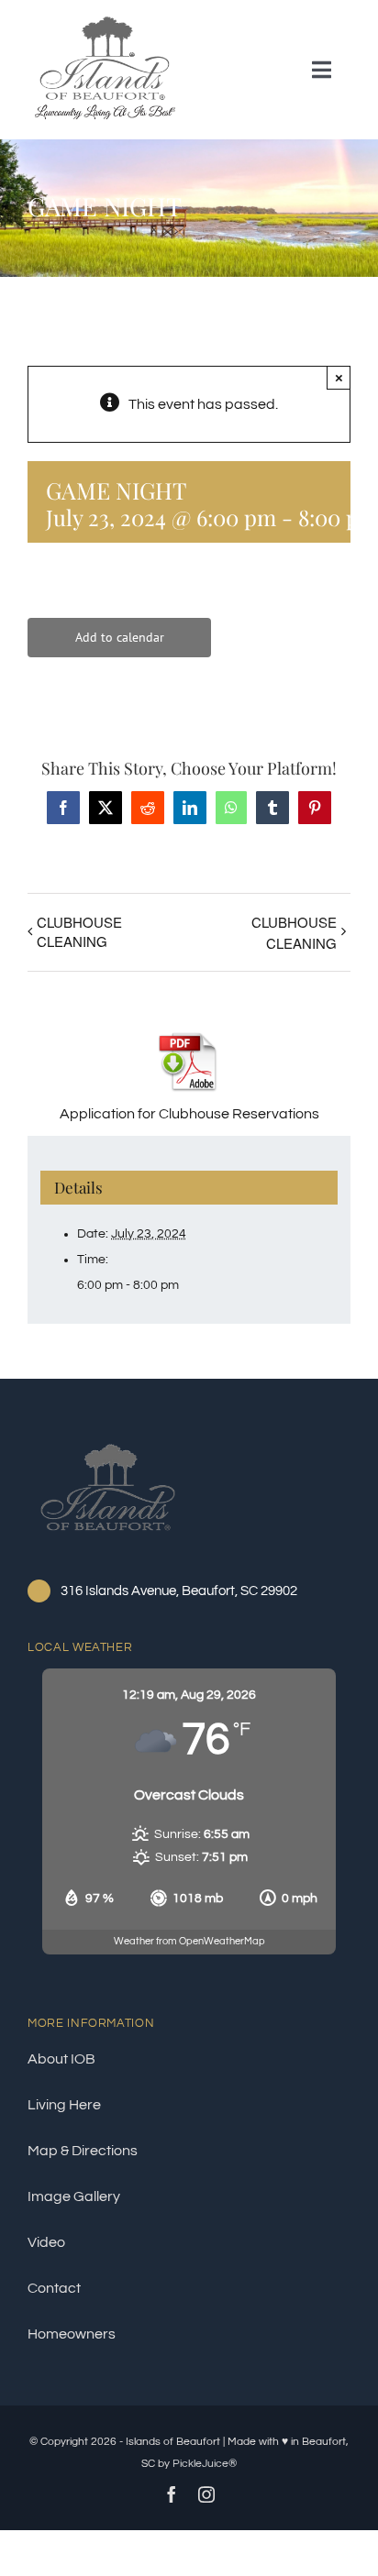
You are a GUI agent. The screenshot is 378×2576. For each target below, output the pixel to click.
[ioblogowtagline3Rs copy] (105, 21)
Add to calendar (120, 638)
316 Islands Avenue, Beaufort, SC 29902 (179, 1591)
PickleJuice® (205, 2464)
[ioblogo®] (108, 1441)
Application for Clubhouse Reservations (189, 1114)
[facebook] (172, 2494)
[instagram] (206, 2494)
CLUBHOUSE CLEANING (79, 931)
